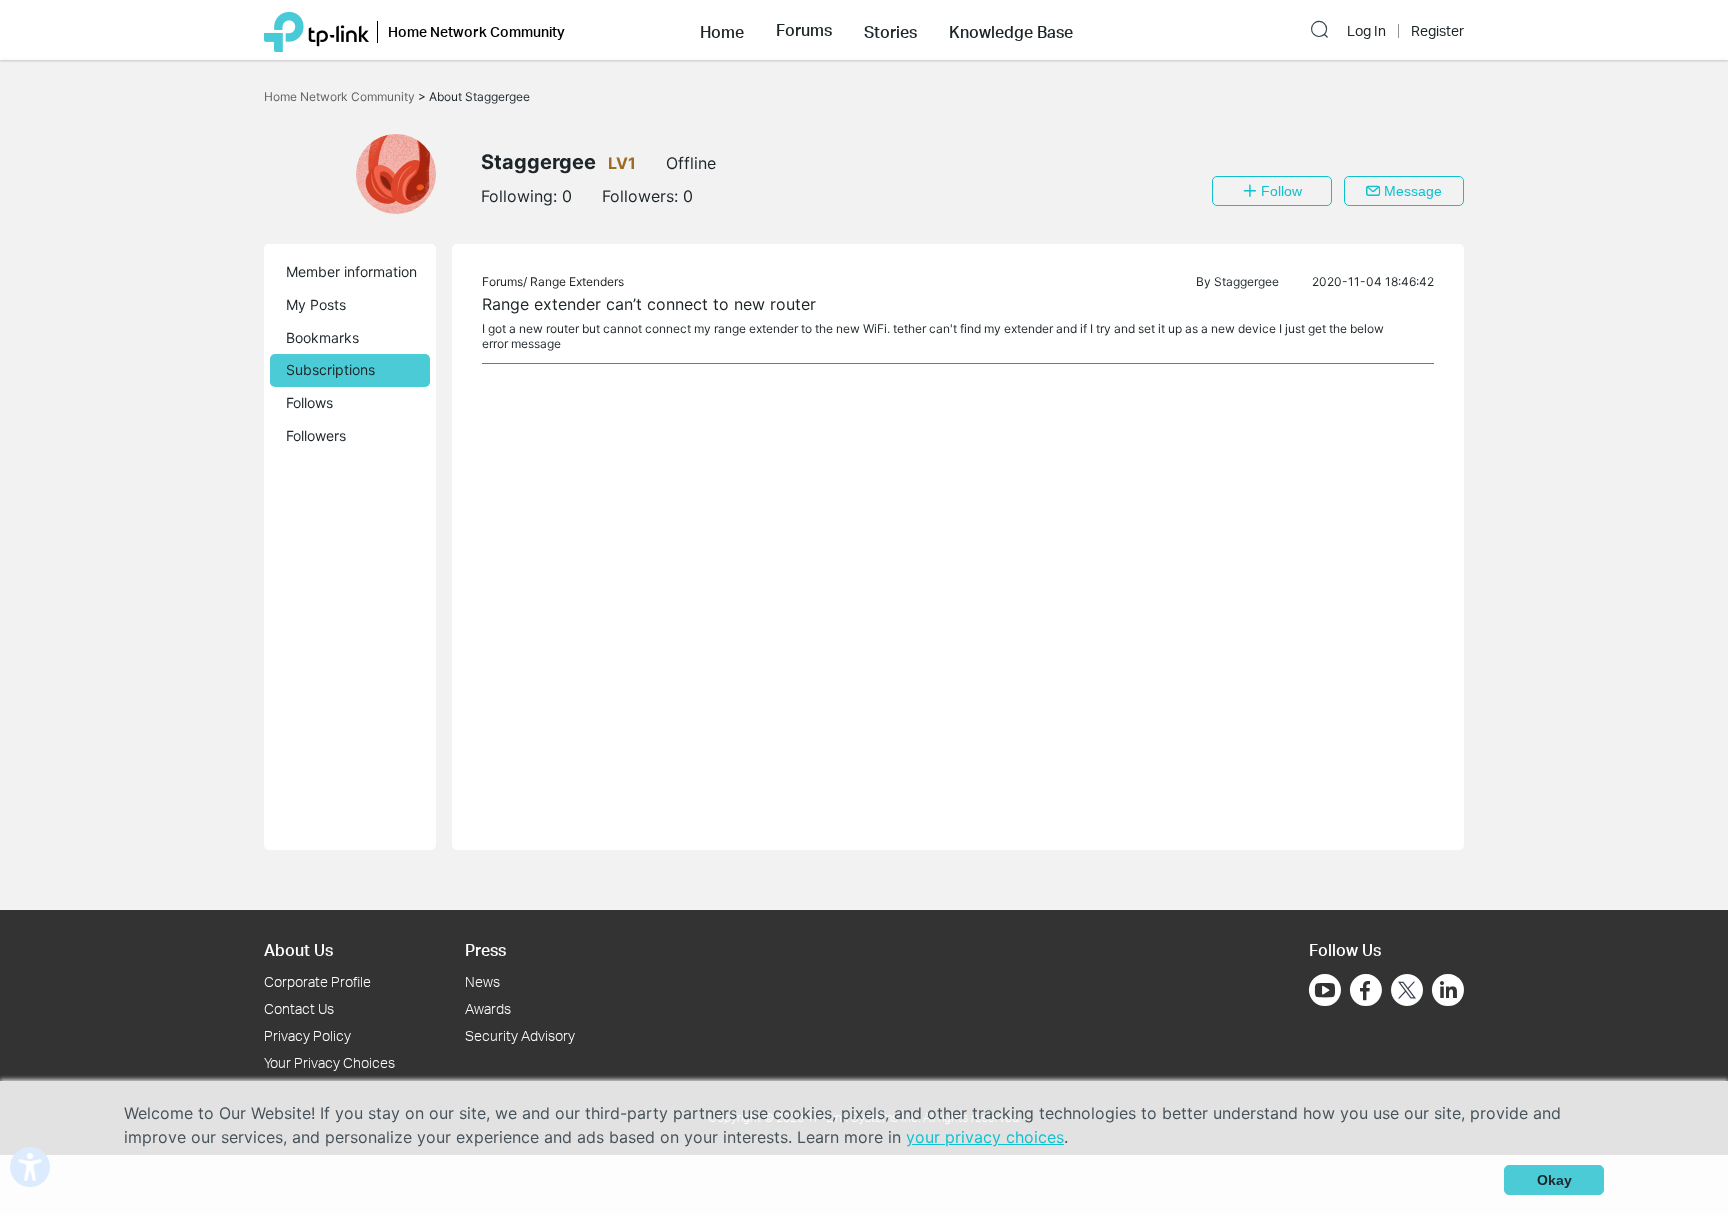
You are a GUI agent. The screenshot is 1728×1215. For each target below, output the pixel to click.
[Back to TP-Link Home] (316, 30)
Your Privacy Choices (329, 1062)
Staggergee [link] (1246, 281)
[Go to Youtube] (1325, 990)
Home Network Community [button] (476, 31)
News (482, 981)
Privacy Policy (307, 1035)
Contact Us (299, 1008)
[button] (722, 30)
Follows (309, 402)
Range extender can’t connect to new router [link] (649, 304)
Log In (1366, 31)
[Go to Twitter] (1407, 992)
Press (485, 949)
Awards (488, 1008)
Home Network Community (341, 96)
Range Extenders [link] (577, 281)
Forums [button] (804, 30)
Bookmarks (322, 337)
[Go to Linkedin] (1448, 990)
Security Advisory (520, 1035)
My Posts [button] (316, 304)
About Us (298, 949)
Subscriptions (330, 369)
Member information (351, 271)
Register (1437, 31)
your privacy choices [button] (985, 1137)
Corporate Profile (317, 981)
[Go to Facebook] (1366, 990)
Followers (316, 435)
